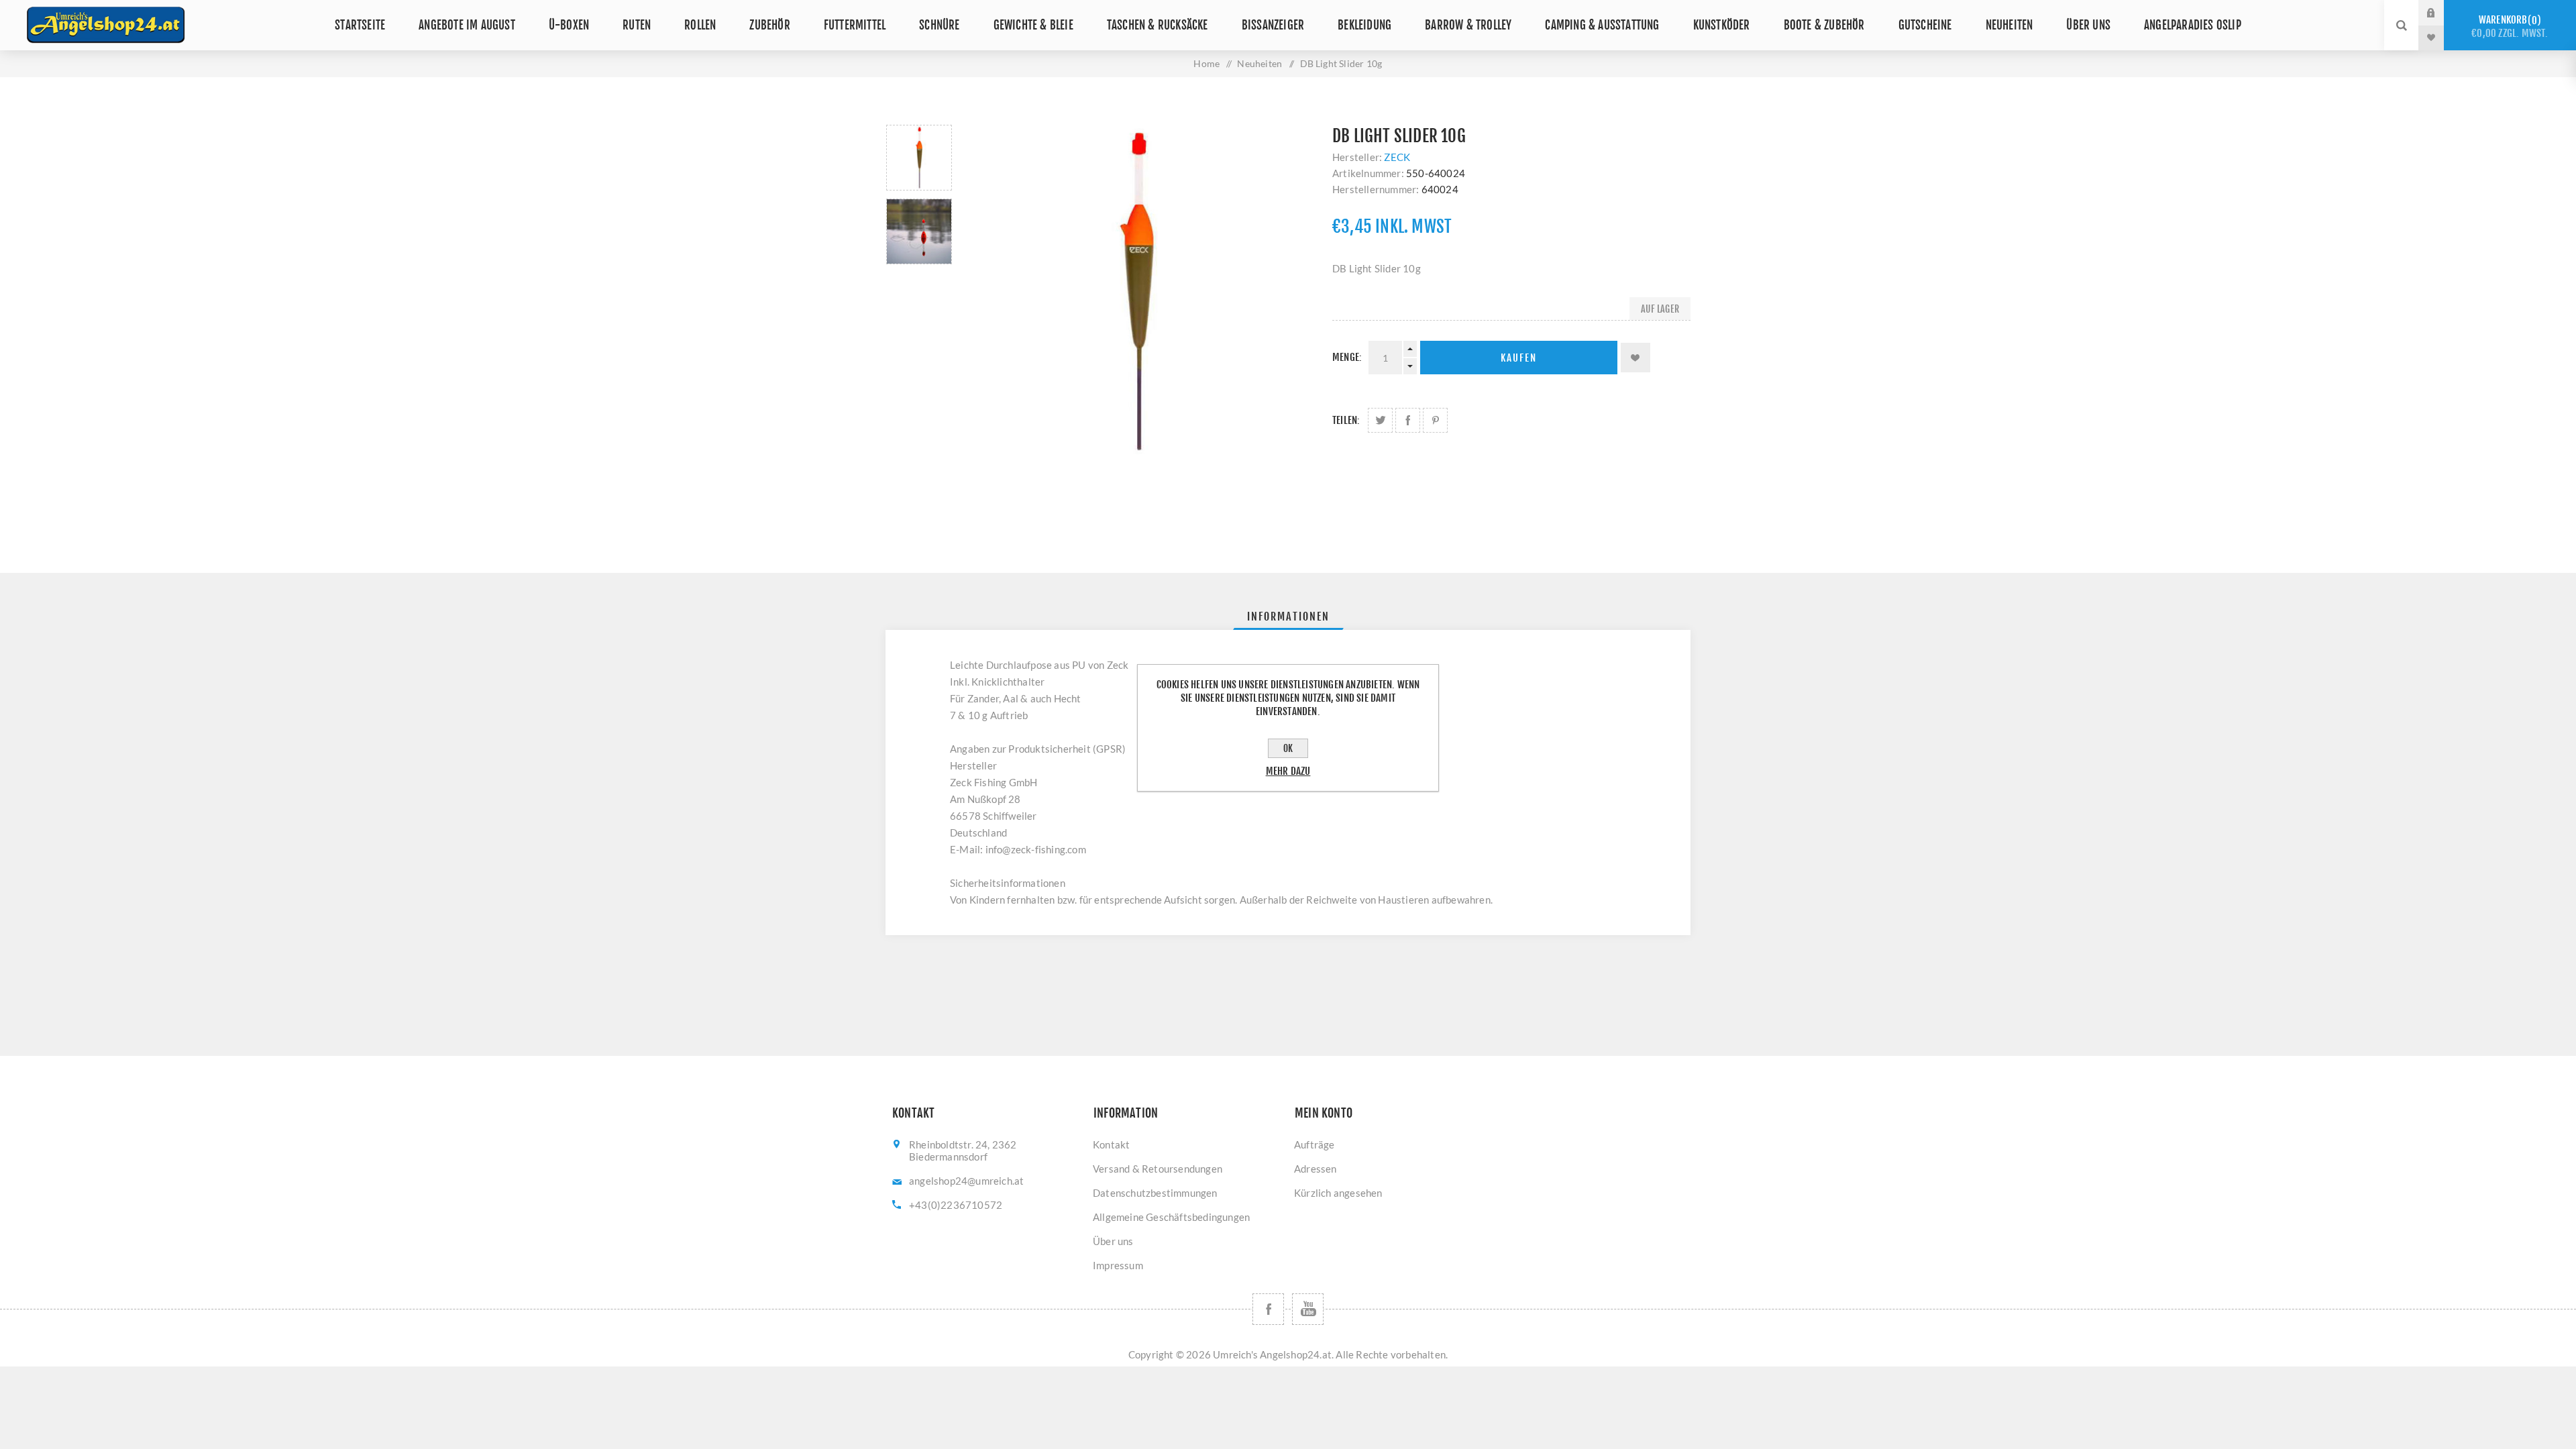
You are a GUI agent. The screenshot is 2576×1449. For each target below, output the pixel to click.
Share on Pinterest (1435, 420)
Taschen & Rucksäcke (1158, 25)
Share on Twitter (1380, 420)
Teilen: (1346, 420)
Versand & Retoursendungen (1158, 1169)
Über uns (2088, 25)
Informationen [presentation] (1288, 616)
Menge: (1347, 357)
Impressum (1118, 1265)
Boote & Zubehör (1824, 25)
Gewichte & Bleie (1033, 25)
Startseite (360, 25)
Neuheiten (2009, 25)
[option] (919, 158)
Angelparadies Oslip (2193, 25)
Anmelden (2441, 13)
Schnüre (939, 25)
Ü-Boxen (569, 25)
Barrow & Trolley (1468, 25)
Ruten (637, 25)
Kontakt (1111, 1144)
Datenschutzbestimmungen (1155, 1193)
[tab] (1288, 616)
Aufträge (1314, 1144)
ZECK (1397, 157)
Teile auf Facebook (1408, 420)
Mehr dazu (1288, 771)
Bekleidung (1364, 25)
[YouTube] (1308, 1309)
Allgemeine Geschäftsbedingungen (1171, 1217)
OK (1288, 748)
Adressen (1316, 1169)
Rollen (700, 25)
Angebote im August (467, 25)
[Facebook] (1268, 1309)
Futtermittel (855, 25)
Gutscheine (1925, 25)
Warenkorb (2510, 26)
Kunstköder (1722, 25)
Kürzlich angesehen (1338, 1193)
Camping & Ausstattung (1602, 25)
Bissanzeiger (1273, 25)
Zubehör (769, 25)
